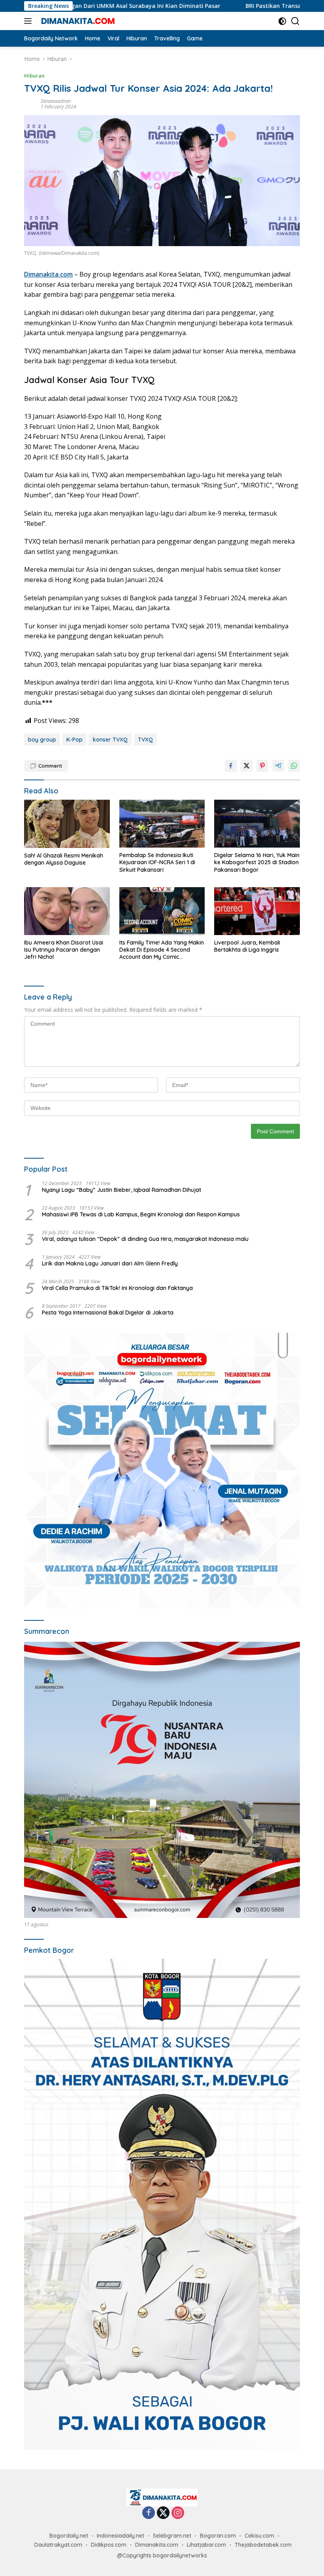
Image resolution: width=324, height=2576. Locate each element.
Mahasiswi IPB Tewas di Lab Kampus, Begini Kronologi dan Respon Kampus (141, 1214)
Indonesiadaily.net (121, 2536)
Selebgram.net (172, 2536)
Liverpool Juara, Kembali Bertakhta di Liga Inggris (247, 946)
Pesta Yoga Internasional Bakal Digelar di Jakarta (108, 1313)
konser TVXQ (110, 740)
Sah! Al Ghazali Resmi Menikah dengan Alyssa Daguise (64, 859)
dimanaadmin (56, 101)
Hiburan (34, 76)
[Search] (295, 21)
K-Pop (74, 740)
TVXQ (145, 740)
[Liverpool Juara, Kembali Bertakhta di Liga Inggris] (257, 911)
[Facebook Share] (231, 766)
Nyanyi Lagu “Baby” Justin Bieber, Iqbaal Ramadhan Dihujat (121, 1190)
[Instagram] (178, 2513)
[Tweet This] (247, 766)
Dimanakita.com (48, 274)
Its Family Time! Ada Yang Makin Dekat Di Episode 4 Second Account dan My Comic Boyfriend (162, 950)
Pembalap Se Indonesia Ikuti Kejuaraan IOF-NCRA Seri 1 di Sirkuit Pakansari (157, 862)
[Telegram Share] (278, 766)
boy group (42, 740)
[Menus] (29, 21)
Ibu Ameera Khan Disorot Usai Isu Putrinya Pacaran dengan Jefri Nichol (64, 950)
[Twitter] (163, 2513)
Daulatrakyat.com (58, 2545)
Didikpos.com (109, 2545)
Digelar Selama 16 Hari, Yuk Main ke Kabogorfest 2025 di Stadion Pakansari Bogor (257, 862)
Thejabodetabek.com (263, 2545)
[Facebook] (149, 2513)
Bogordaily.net (69, 2536)
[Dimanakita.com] (77, 21)
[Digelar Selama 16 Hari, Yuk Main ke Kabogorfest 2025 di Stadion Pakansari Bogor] (257, 824)
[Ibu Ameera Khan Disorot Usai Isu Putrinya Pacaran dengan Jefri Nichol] (67, 911)
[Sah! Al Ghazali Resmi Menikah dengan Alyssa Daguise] (67, 824)
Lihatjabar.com (206, 2545)
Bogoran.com (218, 2536)
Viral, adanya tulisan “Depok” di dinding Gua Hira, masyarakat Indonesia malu (145, 1239)
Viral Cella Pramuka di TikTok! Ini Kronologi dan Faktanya (117, 1288)
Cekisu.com (259, 2536)
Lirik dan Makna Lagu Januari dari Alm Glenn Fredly (110, 1263)
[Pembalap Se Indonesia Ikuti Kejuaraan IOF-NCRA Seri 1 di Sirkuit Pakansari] (162, 824)
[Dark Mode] (282, 21)
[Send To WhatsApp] (294, 766)
